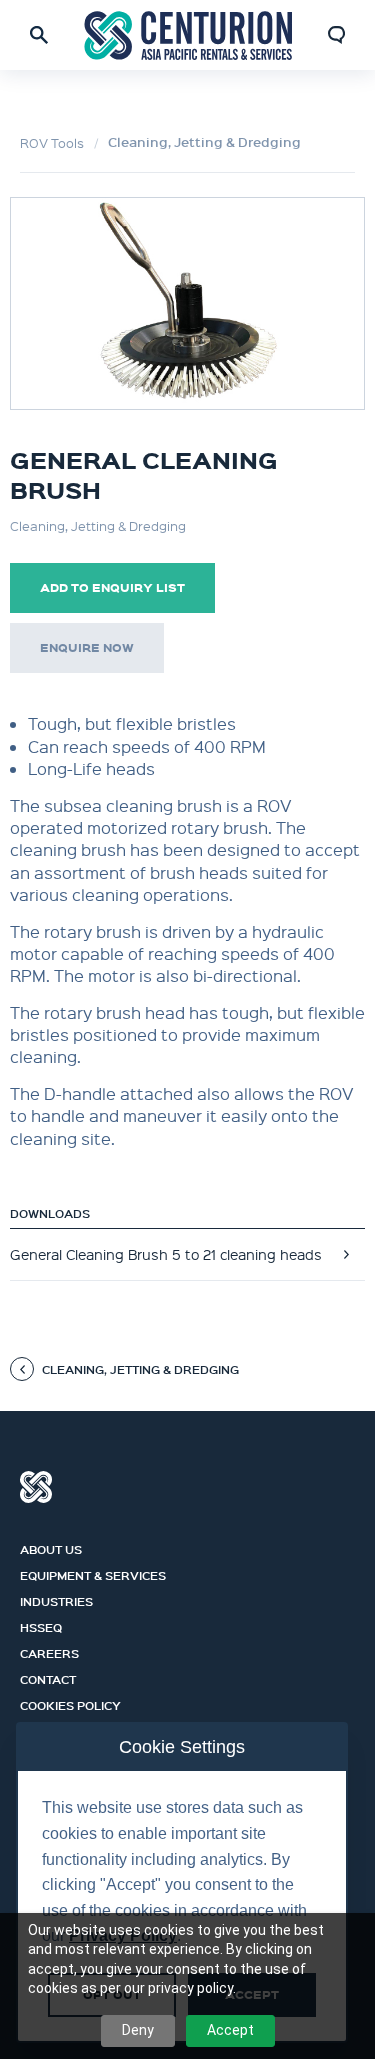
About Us (51, 1547)
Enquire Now (87, 647)
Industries (56, 1599)
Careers (49, 1651)
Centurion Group (36, 1487)
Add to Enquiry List (112, 587)
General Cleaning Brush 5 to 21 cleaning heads (166, 1254)
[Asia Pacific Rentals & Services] (188, 34)
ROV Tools (52, 142)
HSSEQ (41, 1625)
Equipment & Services (93, 1573)
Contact (48, 1677)
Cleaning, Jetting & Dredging (204, 142)
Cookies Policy (70, 1703)
